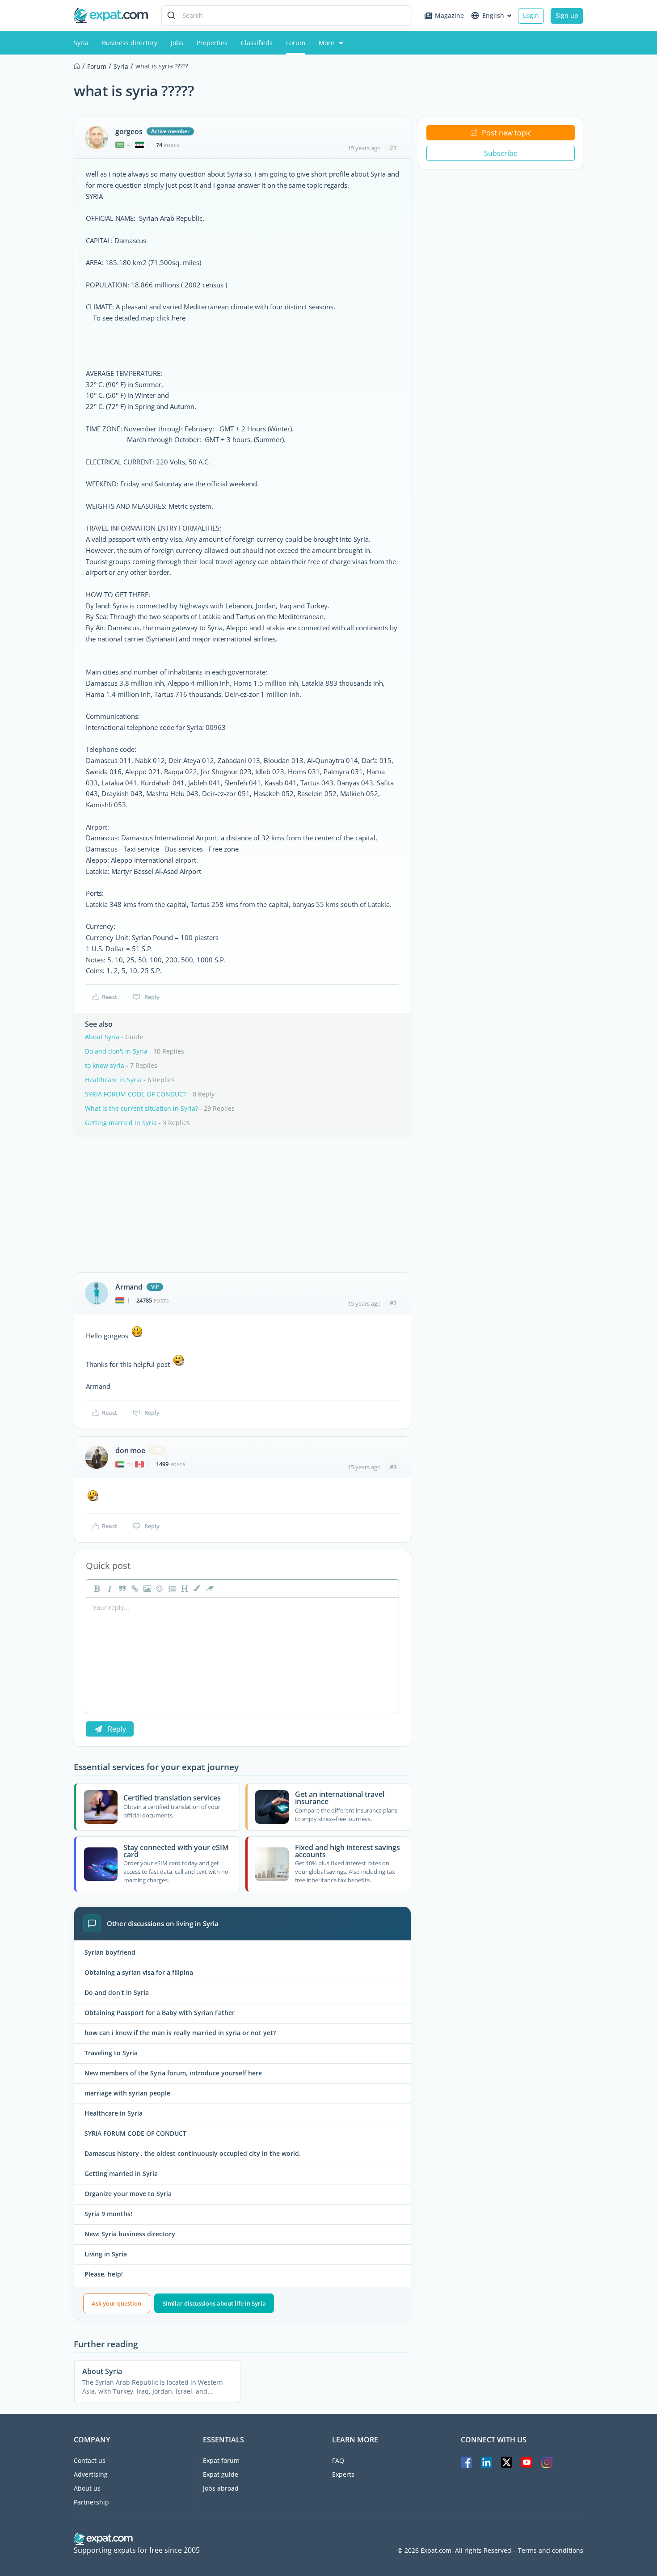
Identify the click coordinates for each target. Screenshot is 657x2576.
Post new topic (507, 133)
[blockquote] (121, 1589)
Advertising (91, 2474)
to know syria (105, 1065)
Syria (81, 43)
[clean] (209, 1589)
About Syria (102, 1037)
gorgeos (129, 131)
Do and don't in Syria (116, 1051)
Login (531, 15)
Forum (296, 43)
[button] (196, 1589)
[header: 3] (184, 1589)
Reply (152, 997)
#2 (393, 1303)
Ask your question (116, 2303)
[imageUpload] (146, 1589)
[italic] (109, 1589)
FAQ (338, 2460)
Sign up (567, 15)
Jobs (177, 43)
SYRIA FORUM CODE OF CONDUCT (136, 1094)
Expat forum (221, 2460)
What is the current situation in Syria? (141, 1108)
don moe (130, 1450)
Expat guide (221, 2474)
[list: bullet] (171, 1589)
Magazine (449, 15)
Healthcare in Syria (113, 1080)
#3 (393, 1467)
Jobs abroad (221, 2488)
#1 (393, 148)
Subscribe (501, 153)
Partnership (91, 2502)
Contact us (90, 2460)
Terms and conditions (551, 2551)
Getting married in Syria (121, 1123)
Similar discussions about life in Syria (214, 2303)
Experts (343, 2474)
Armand (129, 1287)
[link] (134, 1589)
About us (87, 2488)
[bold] (96, 1589)
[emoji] (159, 1589)
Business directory (130, 43)
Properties (212, 43)
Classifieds (257, 43)
